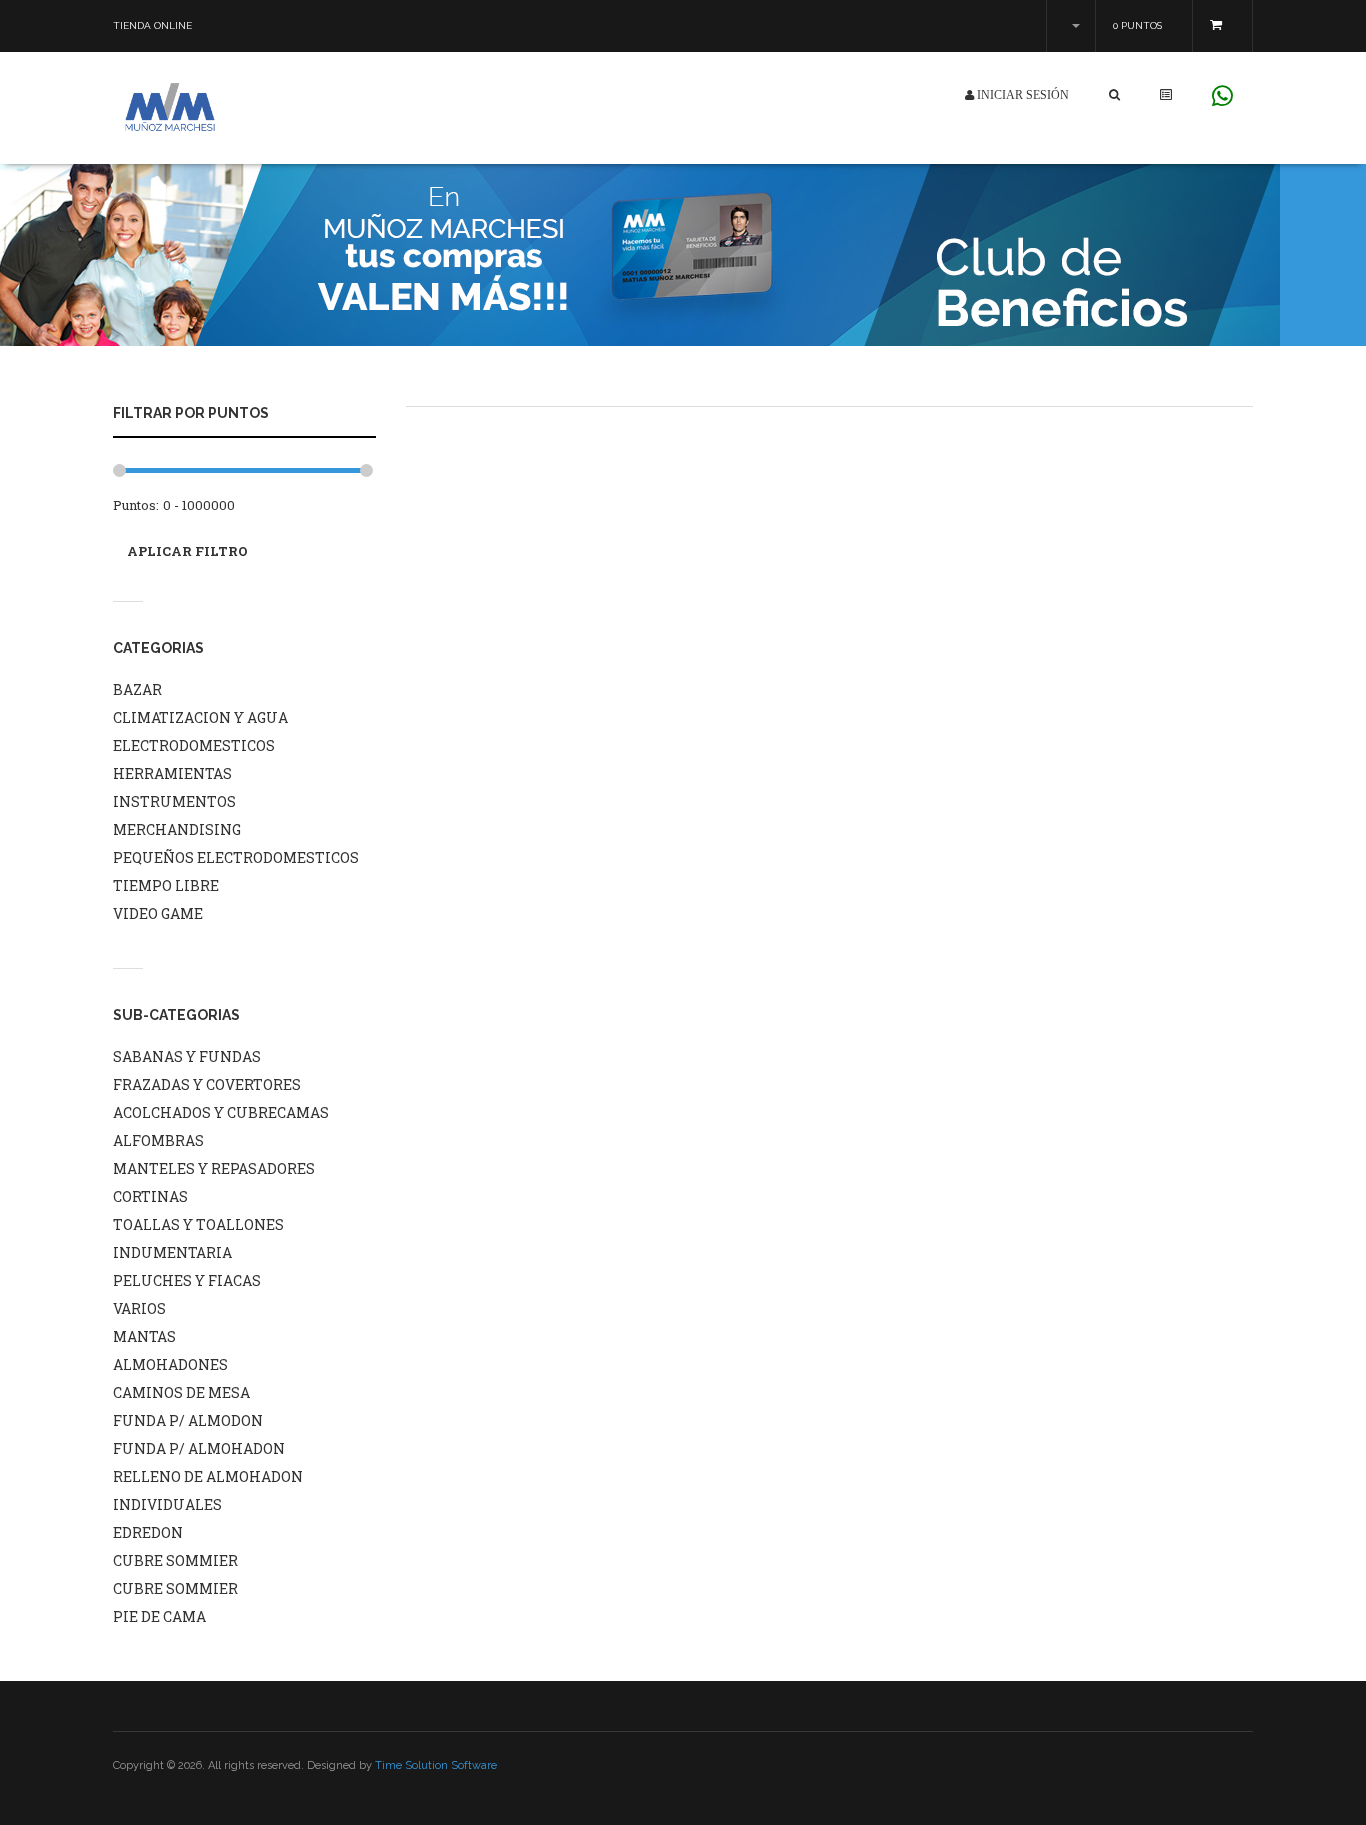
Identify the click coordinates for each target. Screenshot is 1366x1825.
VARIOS (139, 1308)
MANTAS (144, 1336)
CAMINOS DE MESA (181, 1392)
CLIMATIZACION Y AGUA (200, 717)
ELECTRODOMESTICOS (194, 745)
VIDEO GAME (158, 913)
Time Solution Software (436, 1765)
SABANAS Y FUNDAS (187, 1056)
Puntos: (136, 505)
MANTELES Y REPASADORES (214, 1168)
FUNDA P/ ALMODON (188, 1420)
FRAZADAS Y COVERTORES (207, 1084)
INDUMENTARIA (172, 1252)
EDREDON (148, 1532)
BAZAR (137, 689)
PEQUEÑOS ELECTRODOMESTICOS (236, 857)
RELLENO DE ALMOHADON (208, 1476)
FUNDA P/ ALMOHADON (199, 1448)
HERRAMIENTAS (172, 773)
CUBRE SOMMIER (175, 1560)
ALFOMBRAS (158, 1140)
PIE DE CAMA (159, 1616)
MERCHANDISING (177, 829)
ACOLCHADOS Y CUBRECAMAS (221, 1112)
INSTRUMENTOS (174, 801)
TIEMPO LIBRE (166, 885)
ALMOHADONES (170, 1364)
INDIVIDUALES (167, 1504)
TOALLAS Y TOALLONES (198, 1224)
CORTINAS (150, 1196)
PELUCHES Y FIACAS (187, 1280)
